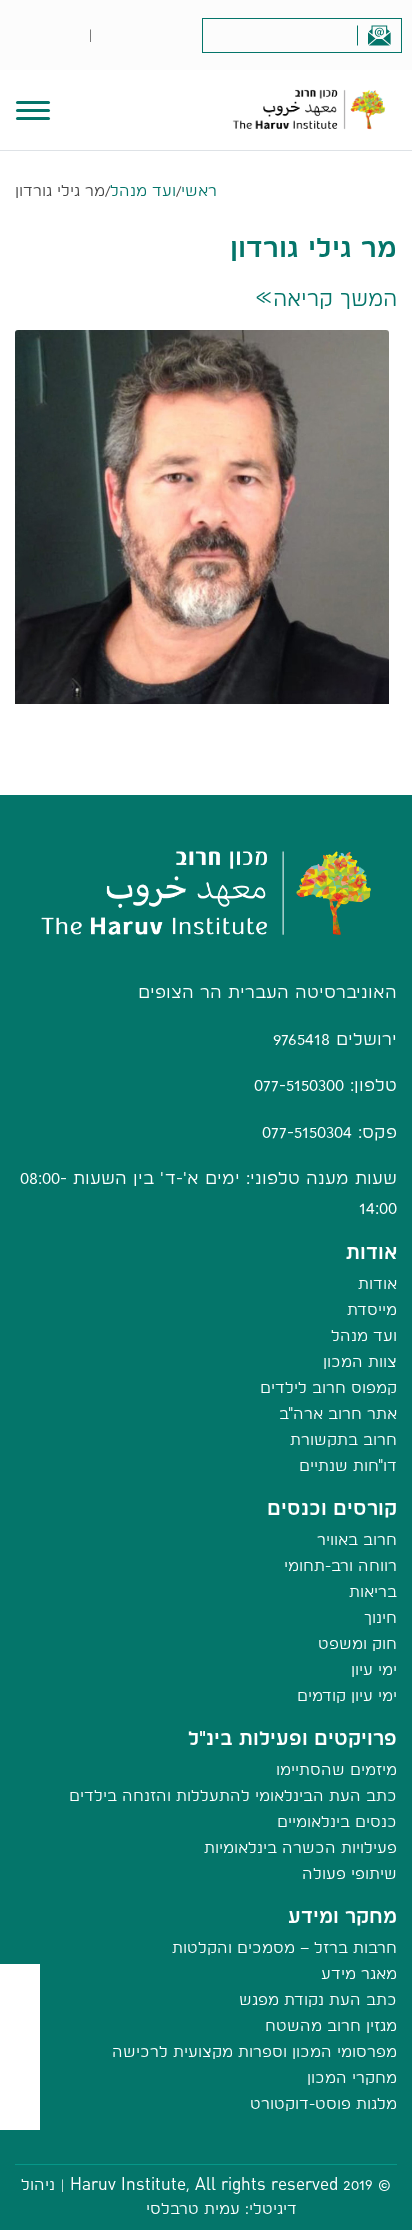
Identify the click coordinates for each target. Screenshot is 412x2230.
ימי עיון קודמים (347, 1695)
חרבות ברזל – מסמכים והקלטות (284, 1947)
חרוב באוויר (357, 1539)
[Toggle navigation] (33, 108)
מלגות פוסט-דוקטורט (323, 2103)
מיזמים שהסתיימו (336, 1769)
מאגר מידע (359, 1973)
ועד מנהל (143, 190)
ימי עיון (374, 1669)
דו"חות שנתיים (348, 1465)
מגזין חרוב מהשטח (331, 2025)
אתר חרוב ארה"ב (338, 1413)
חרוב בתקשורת (343, 1439)
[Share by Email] (20, 2069)
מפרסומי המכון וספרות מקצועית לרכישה (254, 2051)
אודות (377, 1283)
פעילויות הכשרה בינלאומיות (300, 1847)
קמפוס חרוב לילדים (328, 1387)
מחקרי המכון (352, 2077)
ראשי (199, 190)
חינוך (380, 1617)
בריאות (373, 1591)
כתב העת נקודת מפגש (318, 1999)
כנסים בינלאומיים (337, 1821)
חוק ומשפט (357, 1643)
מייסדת (372, 1309)
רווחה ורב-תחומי (340, 1565)
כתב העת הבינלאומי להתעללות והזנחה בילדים (233, 1795)
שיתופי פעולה (349, 1873)
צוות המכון (360, 1361)
